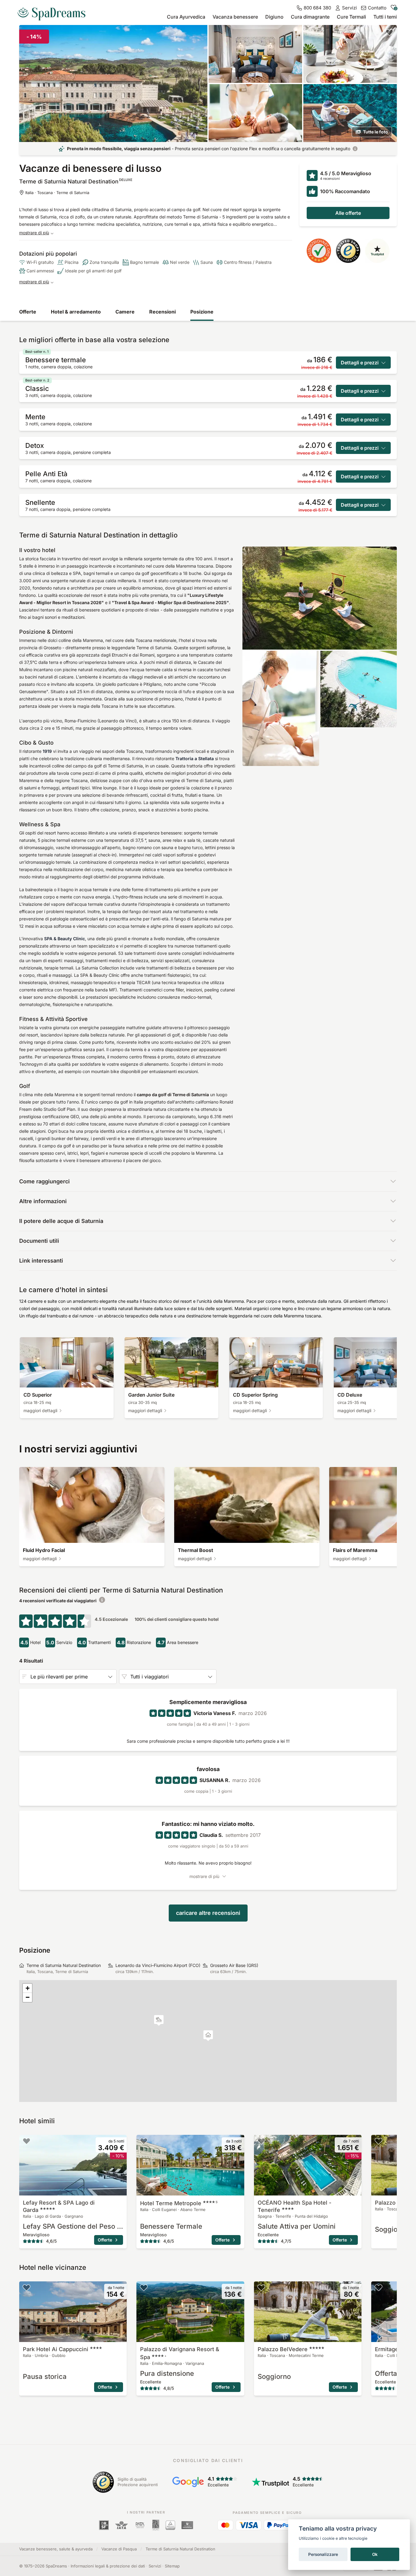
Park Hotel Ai (56, 2349)
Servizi (155, 2566)
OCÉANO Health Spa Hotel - (294, 2206)
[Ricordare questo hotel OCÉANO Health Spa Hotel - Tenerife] (261, 2141)
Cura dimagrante (310, 17)
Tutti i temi (385, 17)
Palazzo (283, 2349)
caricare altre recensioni (208, 1913)
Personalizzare (323, 2554)
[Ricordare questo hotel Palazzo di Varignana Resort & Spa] (144, 2287)
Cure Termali (351, 17)
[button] (159, 2020)
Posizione (202, 312)
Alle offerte (348, 213)
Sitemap (172, 2566)
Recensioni (162, 312)
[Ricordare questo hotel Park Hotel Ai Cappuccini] (26, 2287)
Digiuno (274, 17)
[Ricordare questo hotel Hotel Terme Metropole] (144, 2141)
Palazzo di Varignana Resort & (180, 2353)
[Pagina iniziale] (54, 12)
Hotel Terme (179, 2203)
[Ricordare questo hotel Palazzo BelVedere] (379, 2141)
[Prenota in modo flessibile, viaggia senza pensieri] (355, 149)
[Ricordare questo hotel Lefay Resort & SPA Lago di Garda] (26, 2141)
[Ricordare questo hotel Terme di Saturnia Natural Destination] (390, 32)
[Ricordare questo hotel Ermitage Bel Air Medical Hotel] (379, 2287)
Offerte (28, 312)
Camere (125, 312)
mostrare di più (34, 233)
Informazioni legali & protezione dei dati (108, 2566)
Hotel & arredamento (76, 312)
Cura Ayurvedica (186, 17)
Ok (375, 2554)
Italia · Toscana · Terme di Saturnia (57, 193)
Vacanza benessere (235, 17)
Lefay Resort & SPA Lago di (59, 2206)
